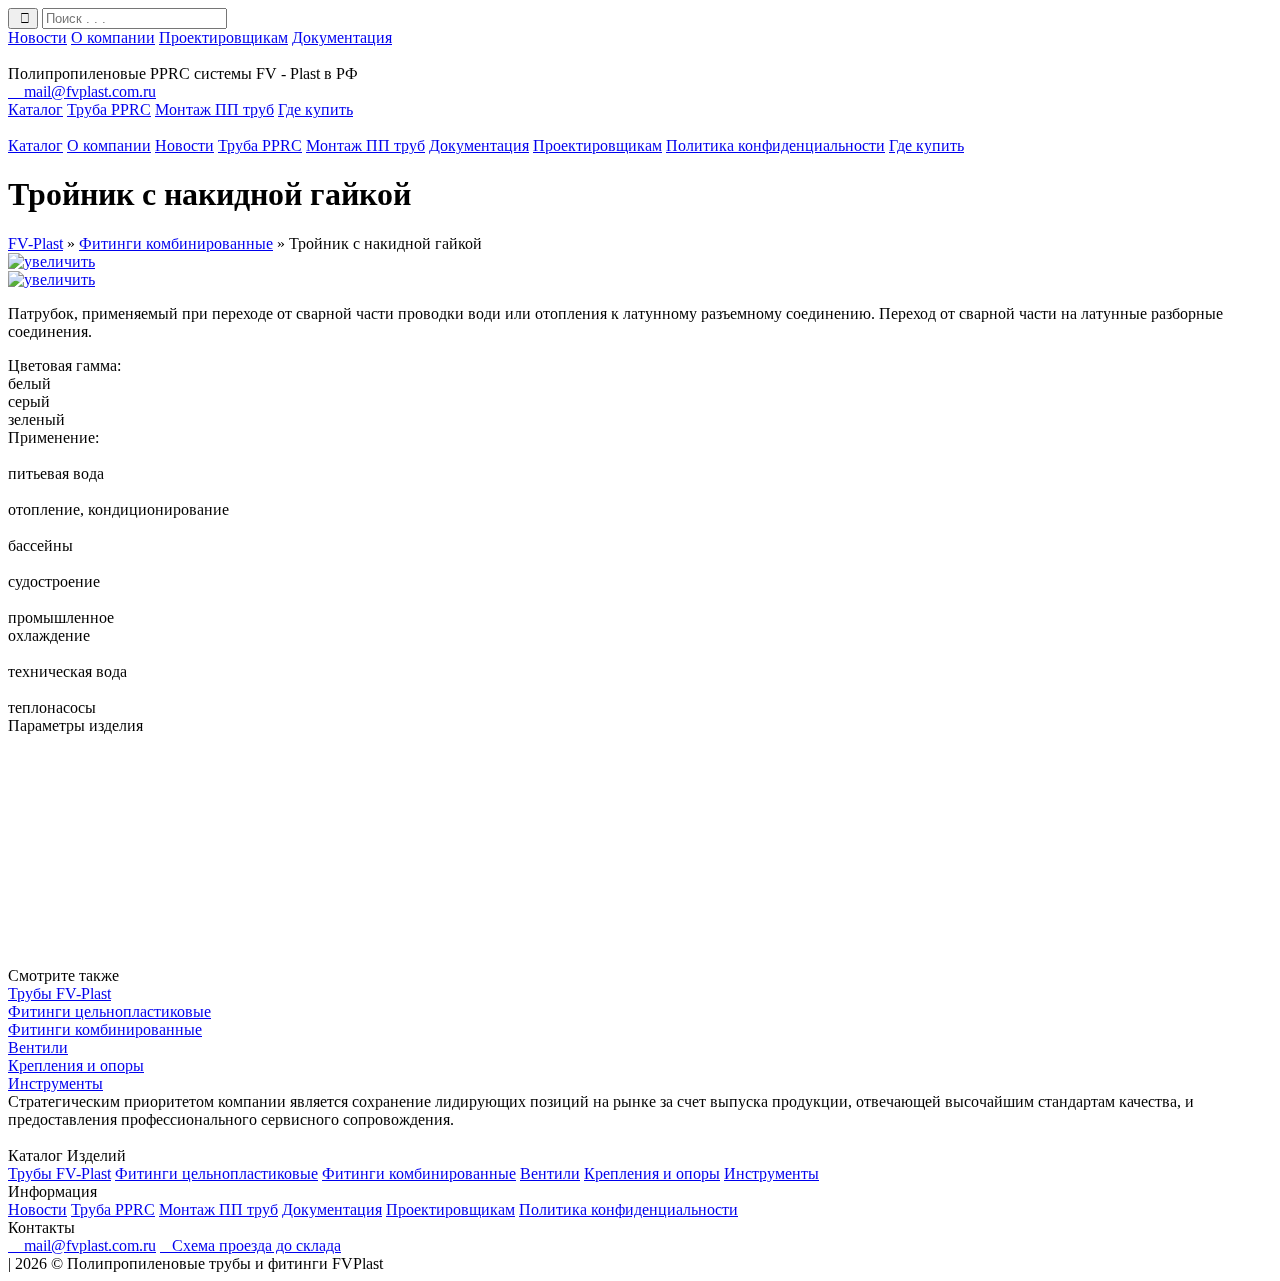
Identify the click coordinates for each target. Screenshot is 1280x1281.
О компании (113, 37)
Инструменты (55, 1083)
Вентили (38, 1047)
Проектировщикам (223, 37)
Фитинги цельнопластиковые (109, 1011)
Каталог (35, 109)
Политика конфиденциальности (775, 145)
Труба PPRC (109, 109)
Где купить (315, 109)
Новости (37, 37)
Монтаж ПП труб (214, 109)
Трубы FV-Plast (59, 993)
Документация (342, 37)
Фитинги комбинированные (105, 1029)
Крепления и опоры (76, 1065)
